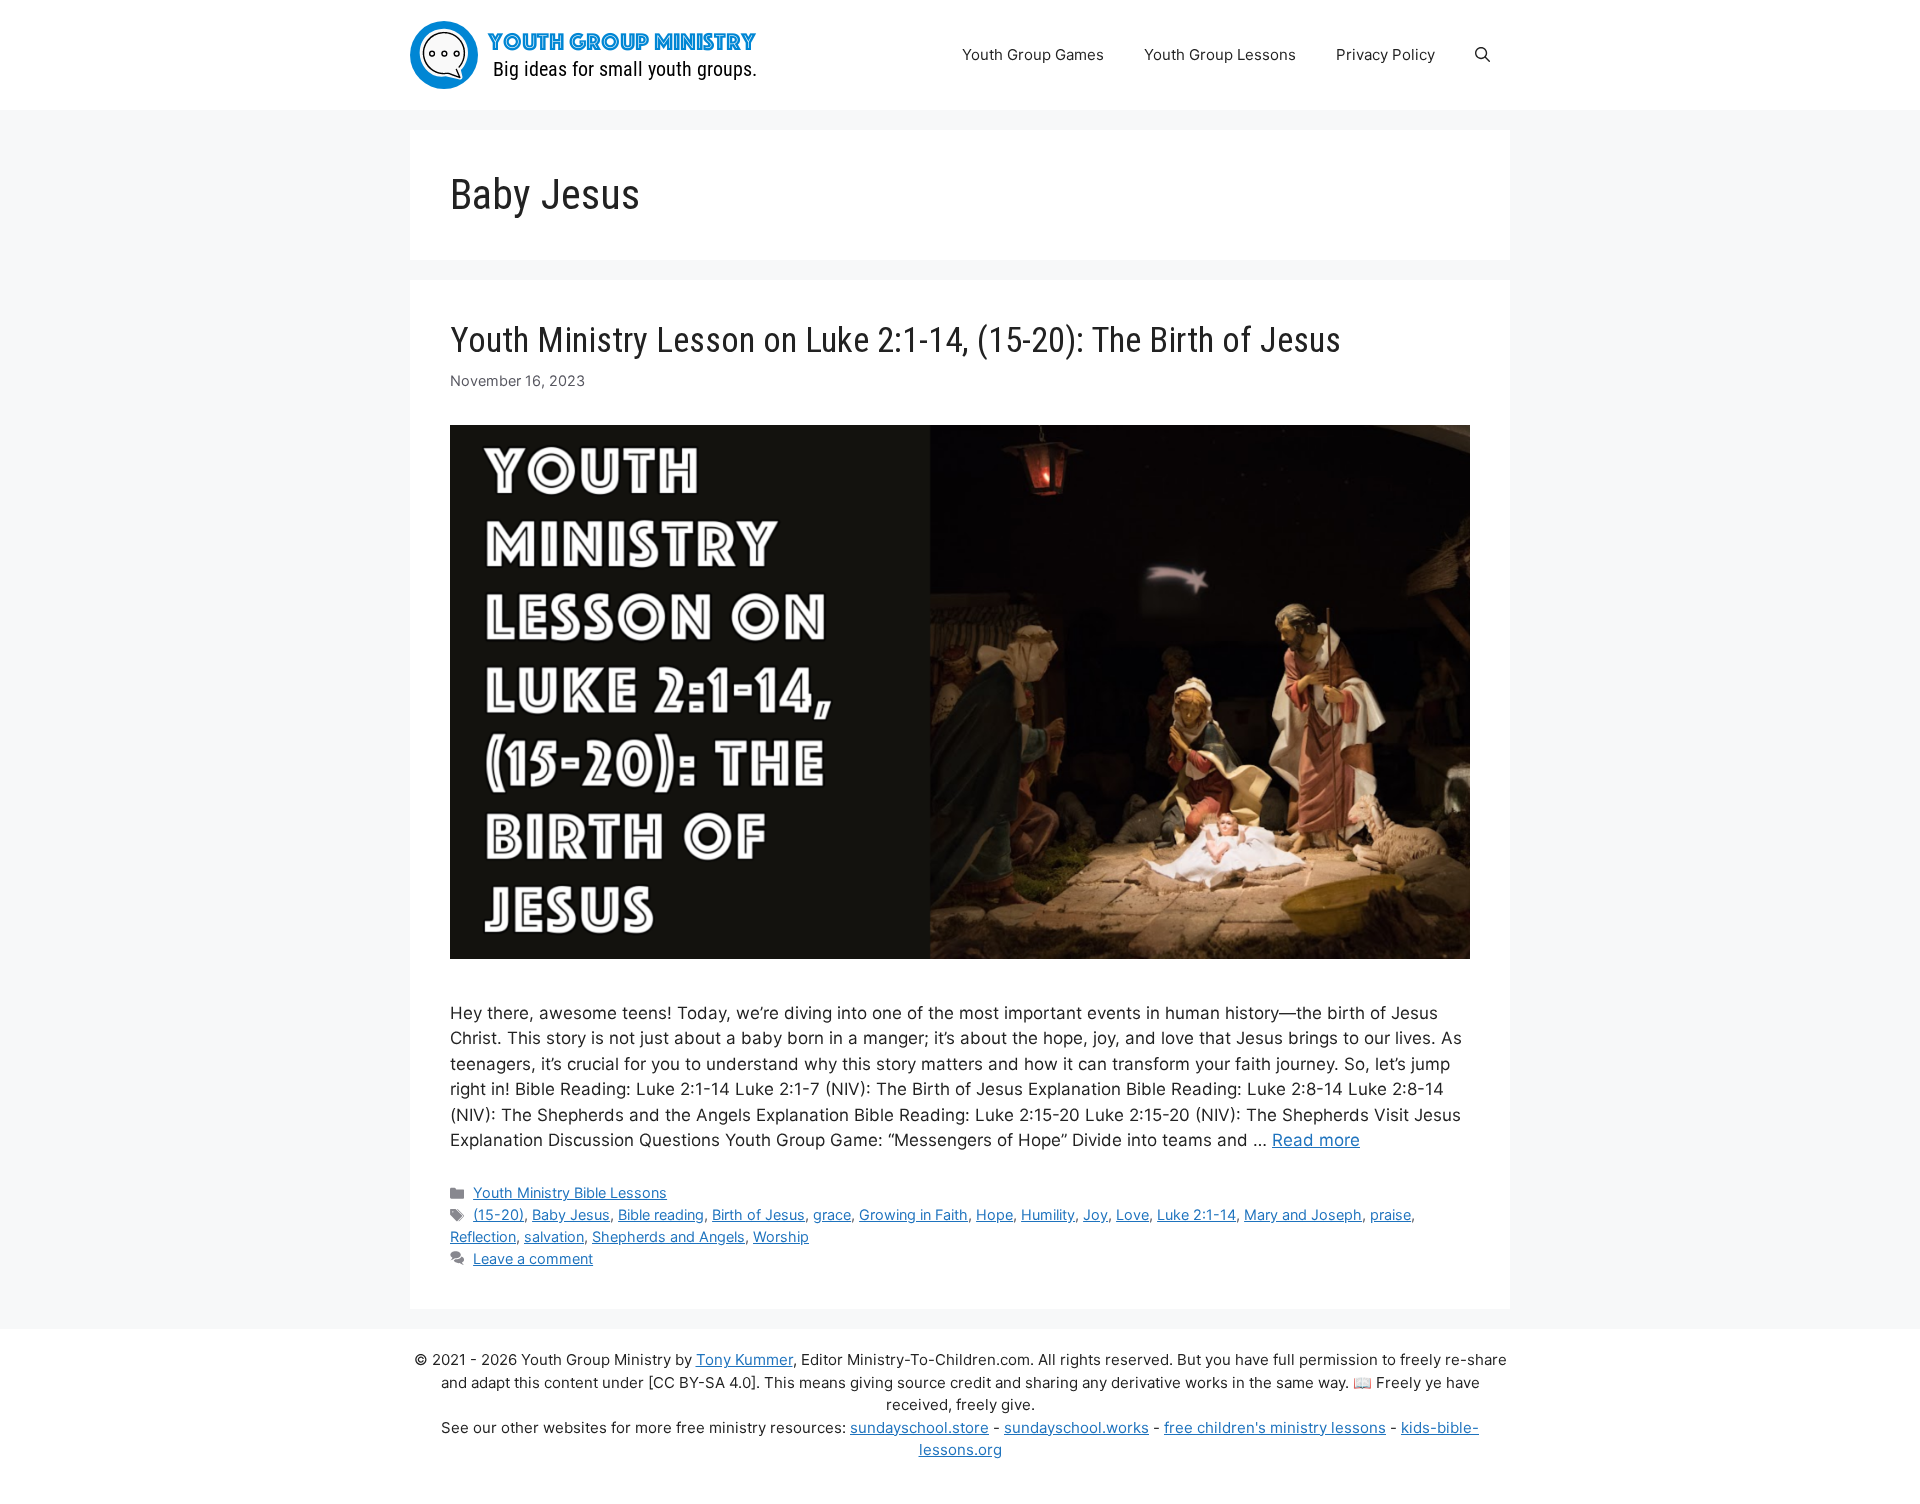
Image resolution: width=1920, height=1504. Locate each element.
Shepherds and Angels (668, 1236)
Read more (1316, 1140)
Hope (994, 1214)
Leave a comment (533, 1258)
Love (1132, 1214)
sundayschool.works (1076, 1427)
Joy (1095, 1214)
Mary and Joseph (1303, 1214)
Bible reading (661, 1214)
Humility (1048, 1214)
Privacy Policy (1385, 54)
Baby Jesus (571, 1214)
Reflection (483, 1236)
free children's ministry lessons (1275, 1427)
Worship (781, 1236)
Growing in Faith (913, 1214)
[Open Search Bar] (1482, 55)
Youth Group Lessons (1220, 54)
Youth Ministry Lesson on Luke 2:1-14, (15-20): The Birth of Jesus (895, 340)
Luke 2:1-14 (1196, 1214)
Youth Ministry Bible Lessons (570, 1192)
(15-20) (498, 1214)
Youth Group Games (1033, 54)
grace (832, 1214)
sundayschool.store (919, 1427)
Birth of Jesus (758, 1214)
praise (1390, 1214)
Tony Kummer (744, 1359)
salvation (554, 1236)
